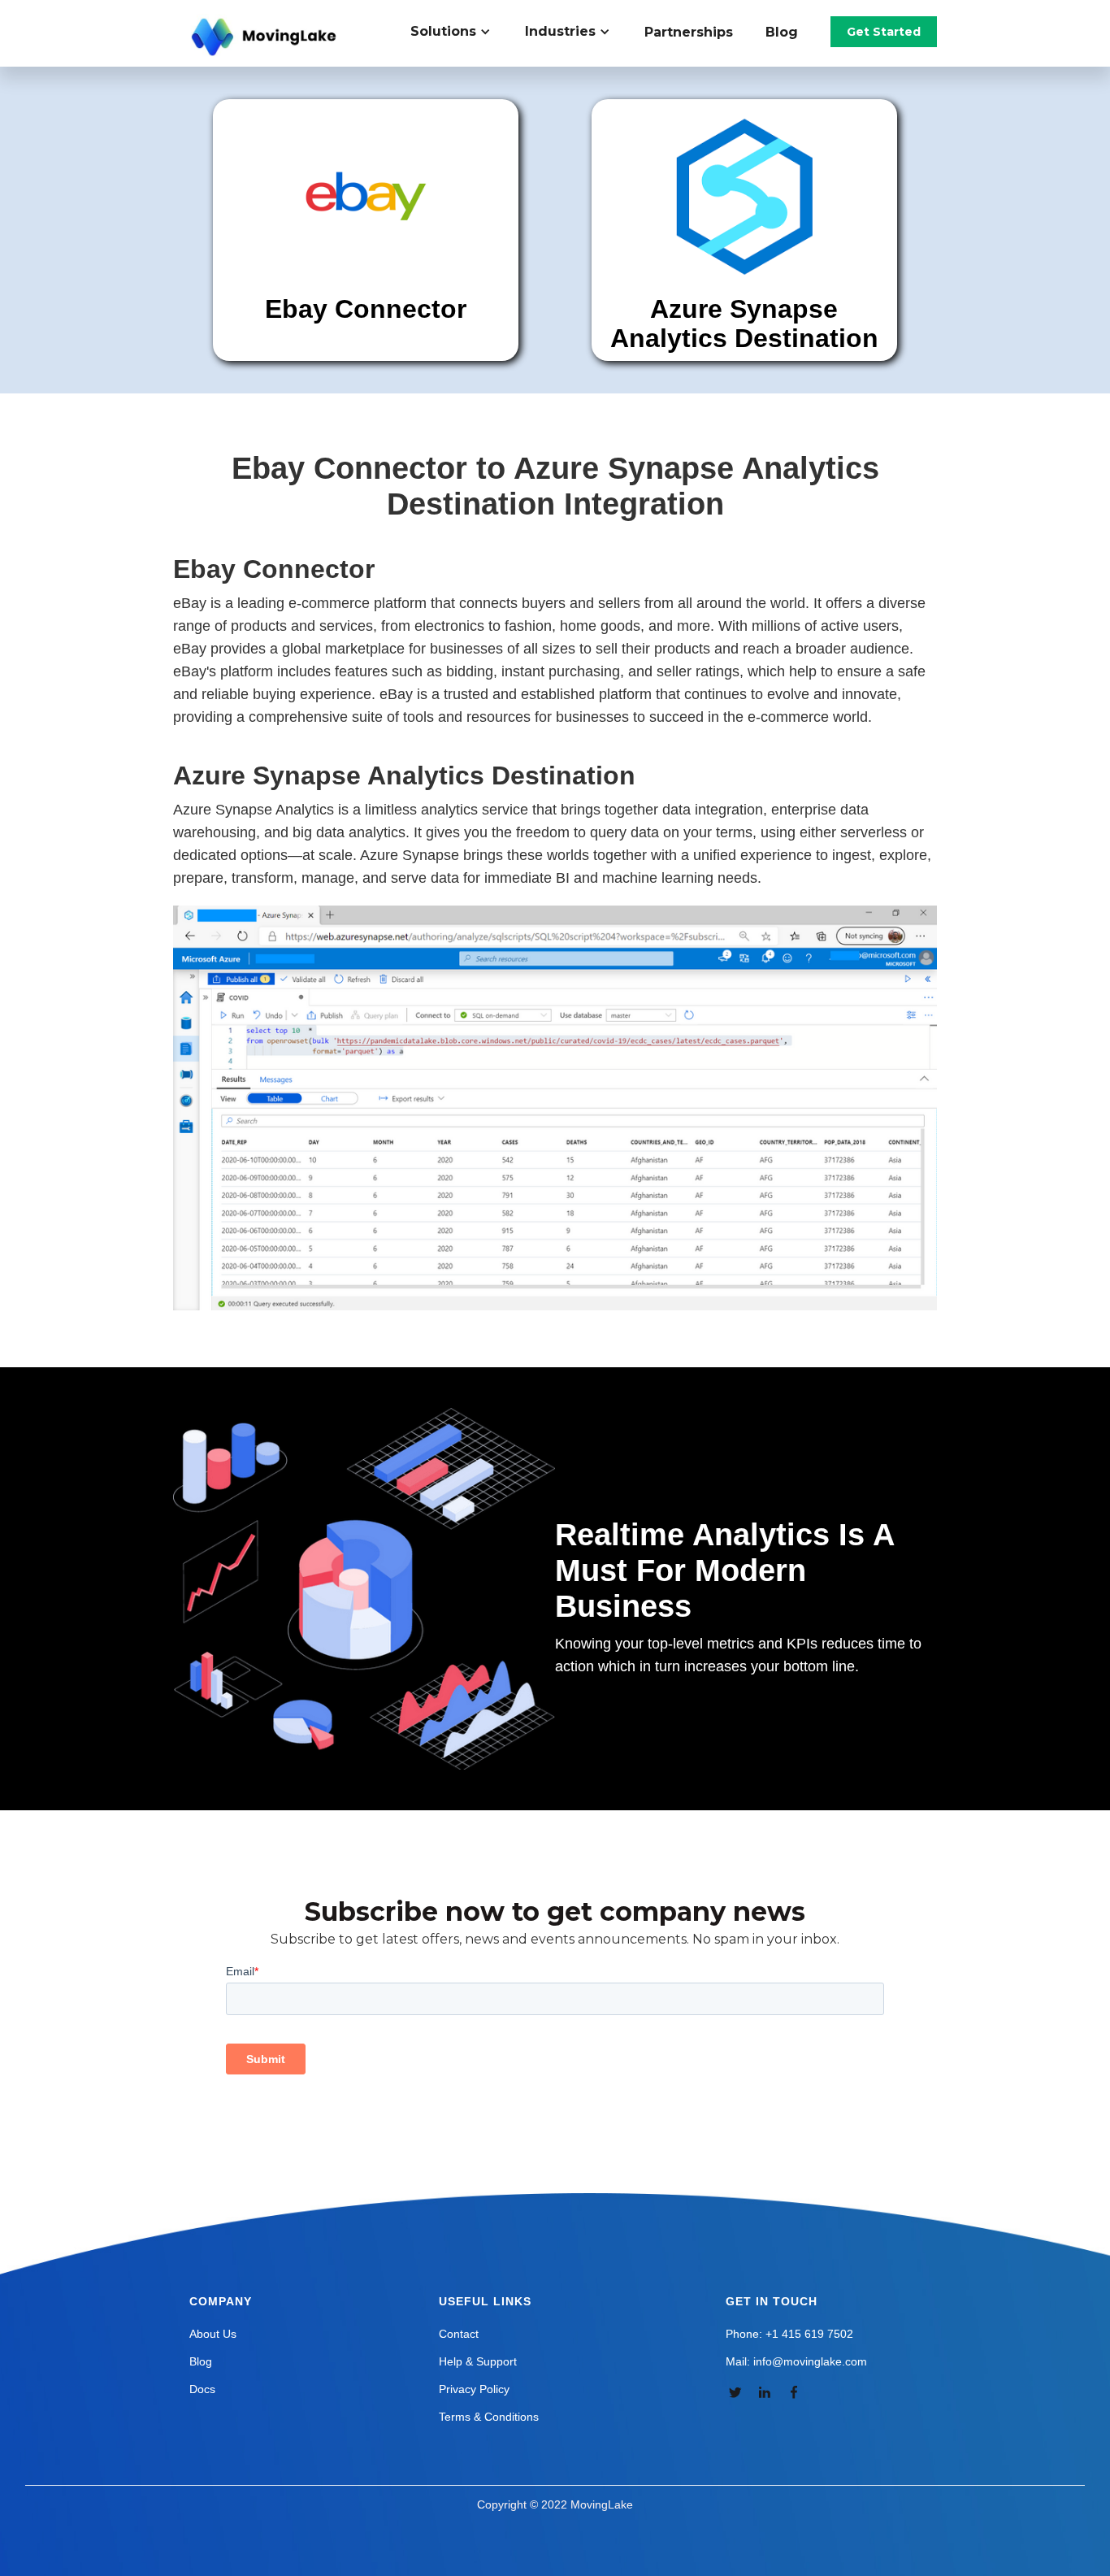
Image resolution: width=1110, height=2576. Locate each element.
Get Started (884, 32)
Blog (782, 32)
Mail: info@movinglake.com (796, 2361)
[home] (266, 37)
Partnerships (689, 32)
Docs (202, 2389)
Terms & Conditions (489, 2417)
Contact (459, 2334)
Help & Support (478, 2361)
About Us (213, 2334)
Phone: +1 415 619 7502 (789, 2334)
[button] (460, 32)
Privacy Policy (474, 2389)
